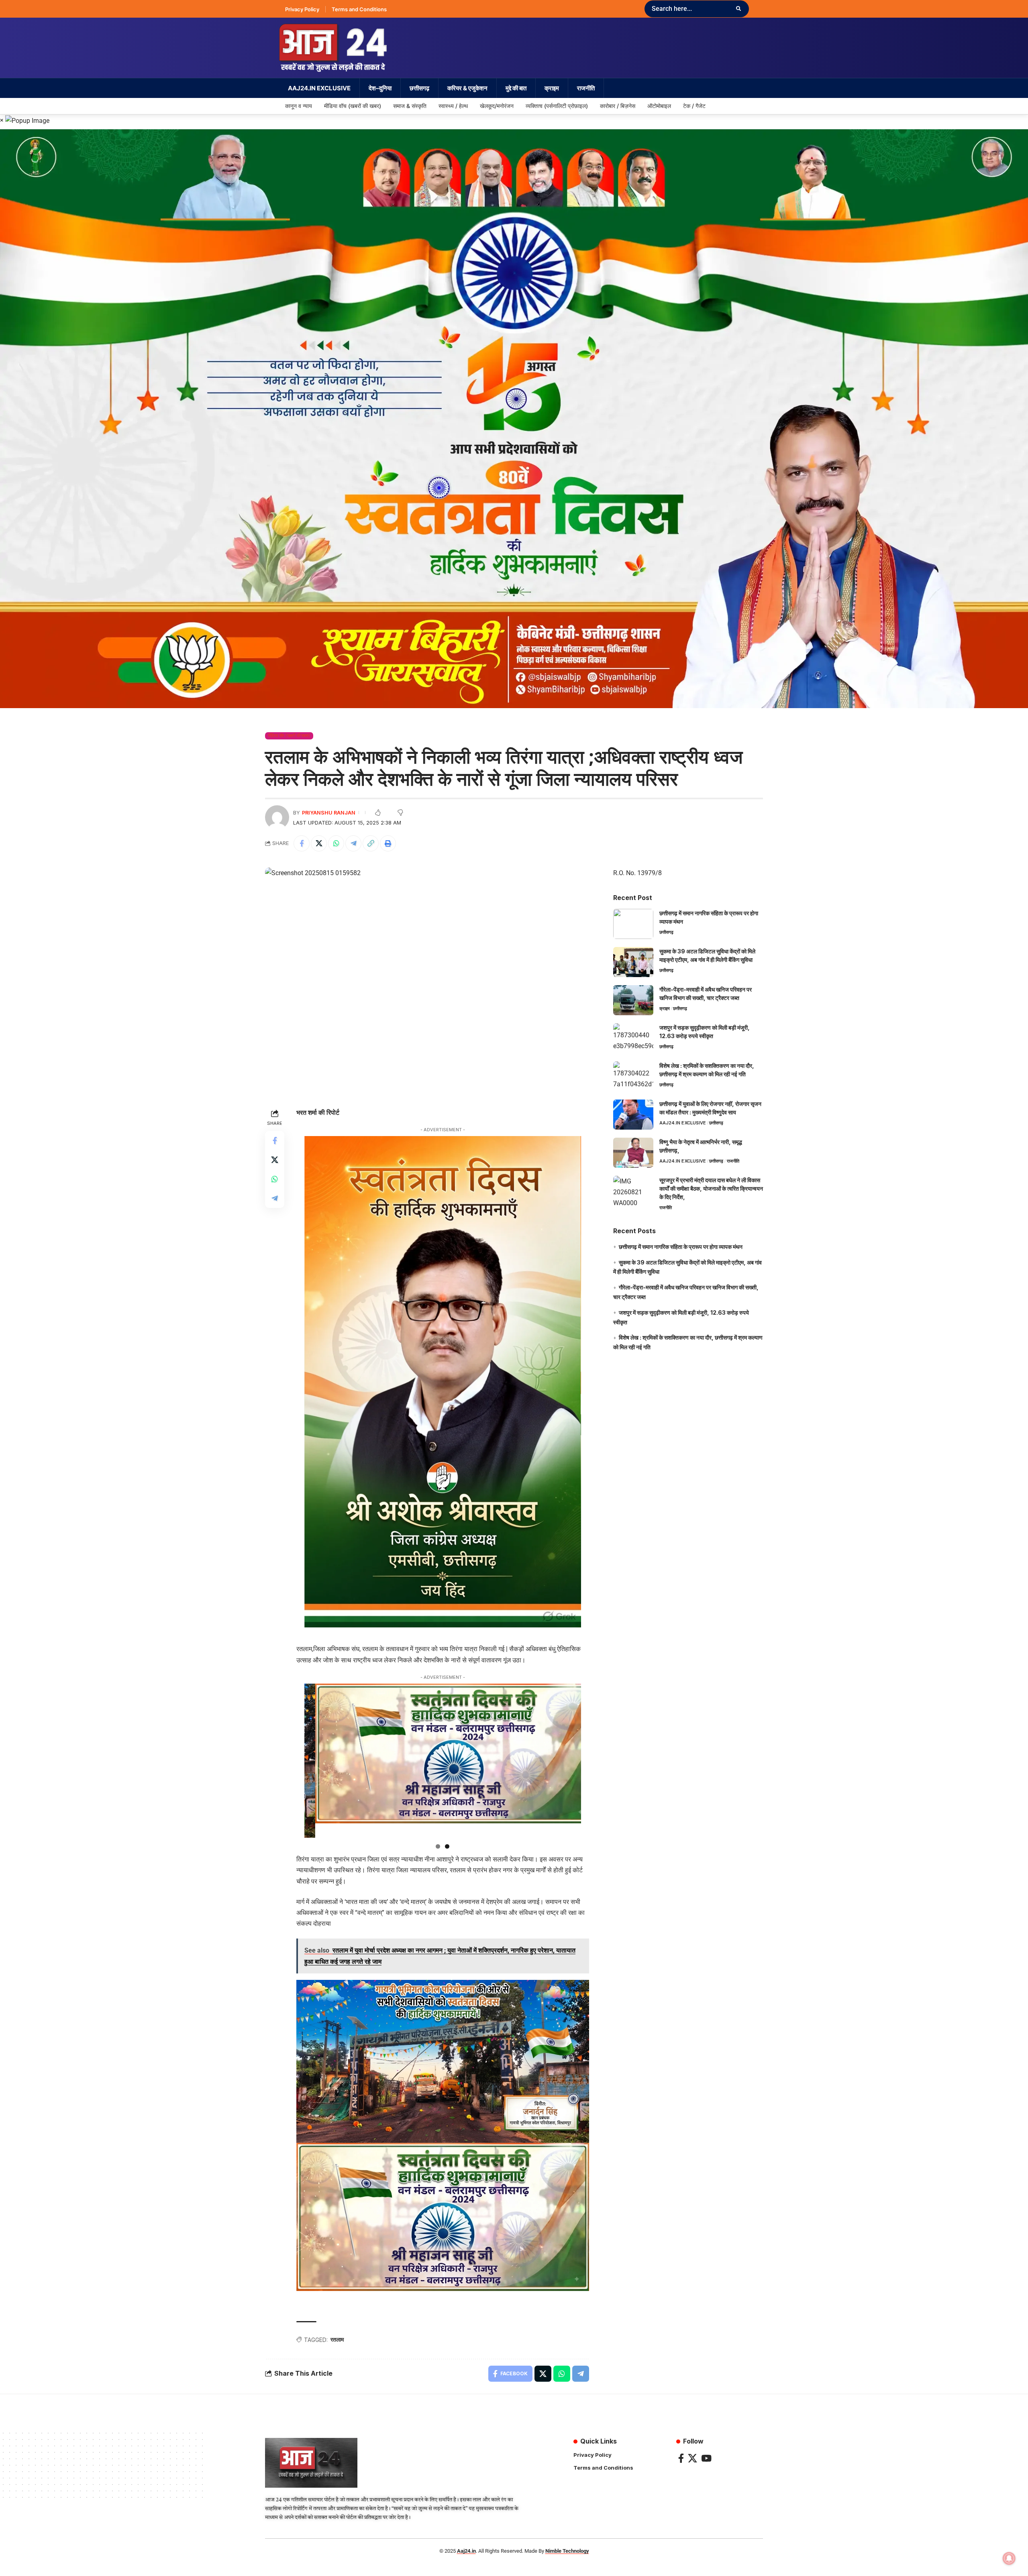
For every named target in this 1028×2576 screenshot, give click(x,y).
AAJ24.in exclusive (683, 1123)
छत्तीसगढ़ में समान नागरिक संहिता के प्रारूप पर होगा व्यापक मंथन (681, 1247)
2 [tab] (447, 1846)
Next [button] (571, 1836)
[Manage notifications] (1009, 2558)
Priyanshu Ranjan (329, 813)
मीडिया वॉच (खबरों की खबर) (289, 735)
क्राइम (665, 1008)
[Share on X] (319, 843)
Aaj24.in (466, 2551)
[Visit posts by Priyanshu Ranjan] (277, 817)
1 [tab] (438, 1846)
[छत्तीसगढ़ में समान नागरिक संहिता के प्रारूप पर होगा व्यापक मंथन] (633, 924)
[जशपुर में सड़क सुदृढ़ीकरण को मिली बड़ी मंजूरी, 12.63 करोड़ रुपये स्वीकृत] (633, 1038)
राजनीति (733, 1161)
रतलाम (337, 2339)
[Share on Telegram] (353, 843)
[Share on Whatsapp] (336, 843)
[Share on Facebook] (302, 843)
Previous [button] (314, 1836)
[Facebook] (681, 2458)
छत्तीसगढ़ (666, 932)
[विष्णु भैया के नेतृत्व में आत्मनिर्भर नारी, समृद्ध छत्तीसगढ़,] (633, 1153)
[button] (371, 843)
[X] (692, 2458)
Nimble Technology (567, 2551)
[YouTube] (706, 2458)
